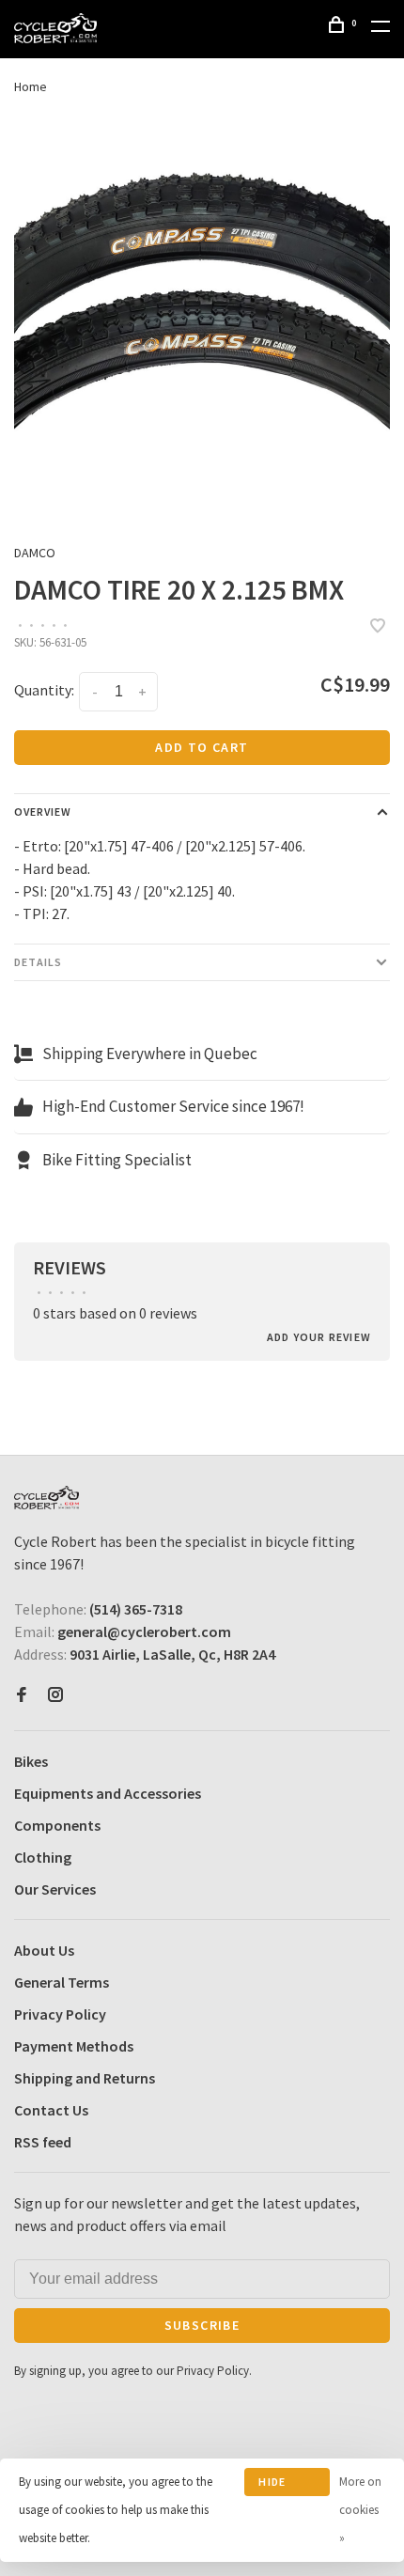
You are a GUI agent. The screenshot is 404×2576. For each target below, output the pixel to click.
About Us (44, 1950)
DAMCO (35, 553)
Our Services (55, 1889)
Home (31, 86)
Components (57, 1825)
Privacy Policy (60, 2014)
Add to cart (202, 747)
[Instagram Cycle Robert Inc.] (55, 1695)
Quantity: (44, 690)
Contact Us (51, 2110)
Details (38, 962)
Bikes (31, 1761)
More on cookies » (360, 2510)
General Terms (62, 1982)
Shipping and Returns (85, 2078)
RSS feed (43, 2142)
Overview (43, 812)
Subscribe (202, 2325)
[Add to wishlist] (378, 627)
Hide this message (286, 2485)
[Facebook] (22, 1695)
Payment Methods (74, 2046)
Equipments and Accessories (108, 1793)
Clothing (43, 1857)
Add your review (319, 1337)
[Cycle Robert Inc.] (47, 1498)
